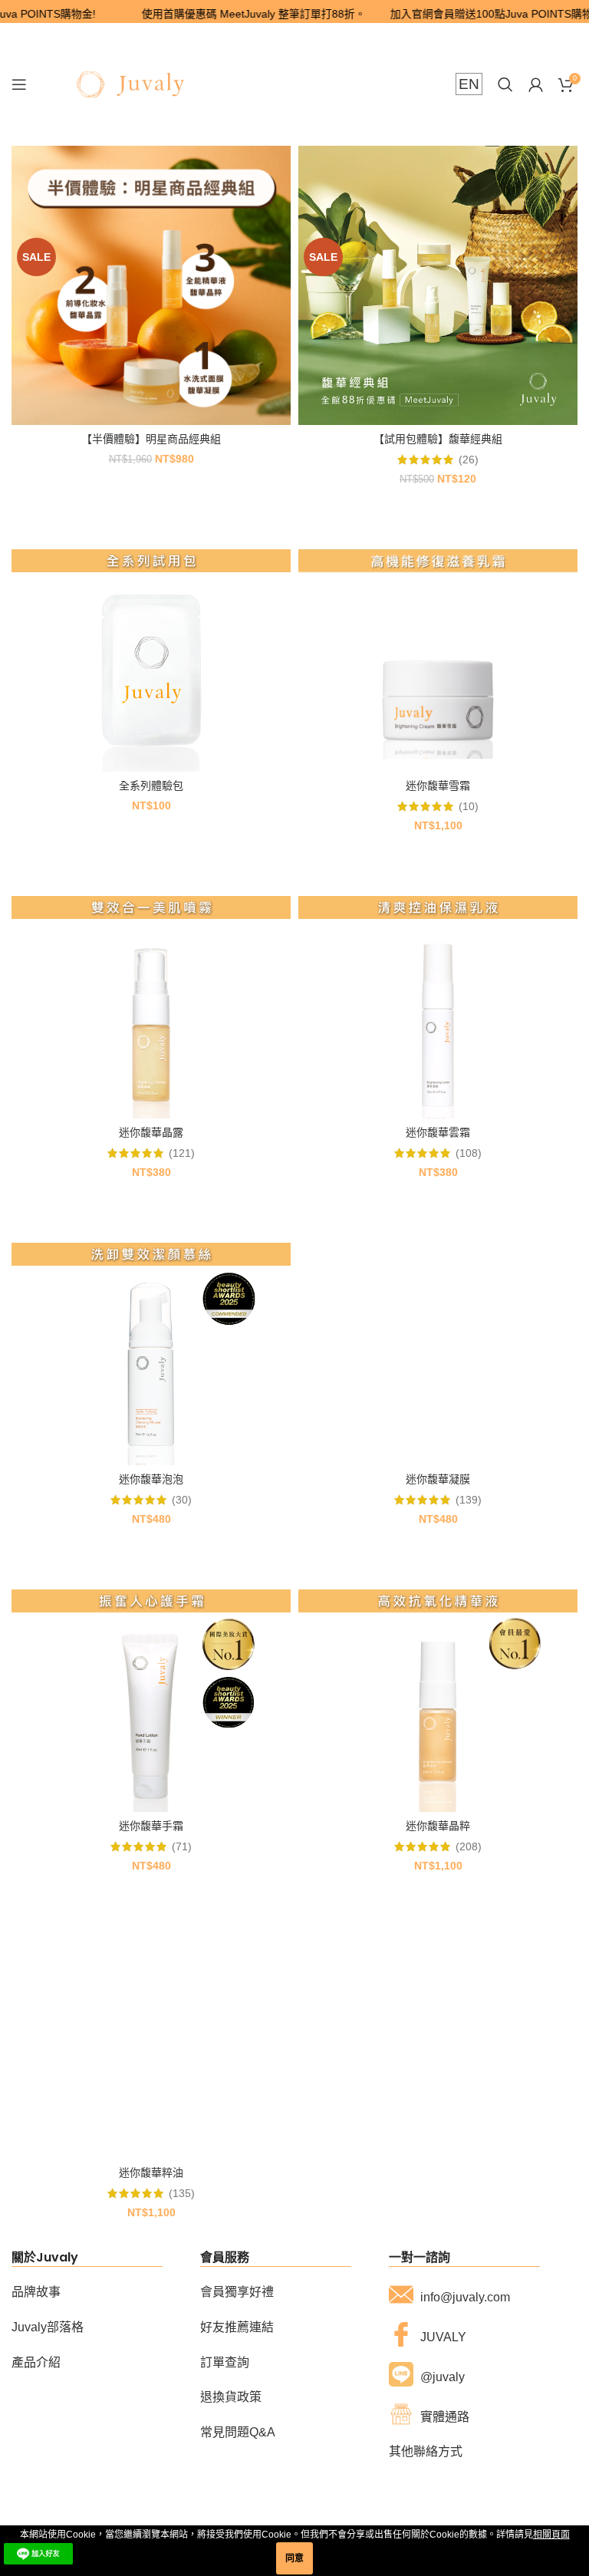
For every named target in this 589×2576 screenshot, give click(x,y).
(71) (182, 1846)
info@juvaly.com (465, 2297)
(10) (469, 806)
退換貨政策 (231, 2397)
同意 (294, 2558)
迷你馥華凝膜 (438, 1479)
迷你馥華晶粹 (438, 1826)
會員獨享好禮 (237, 2292)
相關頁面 (551, 2535)
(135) (182, 2193)
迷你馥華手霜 (151, 1826)
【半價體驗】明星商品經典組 (151, 439)
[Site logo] (130, 84)
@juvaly (443, 2377)
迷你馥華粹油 (151, 2172)
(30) (182, 1500)
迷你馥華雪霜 (438, 786)
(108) (469, 1153)
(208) (469, 1846)
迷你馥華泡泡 (151, 1479)
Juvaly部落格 (48, 2327)
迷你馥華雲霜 (438, 1132)
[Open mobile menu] (19, 84)
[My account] (536, 84)
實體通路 (445, 2417)
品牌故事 (36, 2292)
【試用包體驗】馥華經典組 (438, 439)
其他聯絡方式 (426, 2451)
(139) (469, 1500)
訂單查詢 (225, 2362)
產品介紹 (36, 2362)
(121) (182, 1153)
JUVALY (443, 2337)
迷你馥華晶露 (151, 1132)
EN (469, 84)
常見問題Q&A (238, 2432)
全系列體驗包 (151, 786)
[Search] (505, 84)
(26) (469, 460)
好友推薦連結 (237, 2327)
